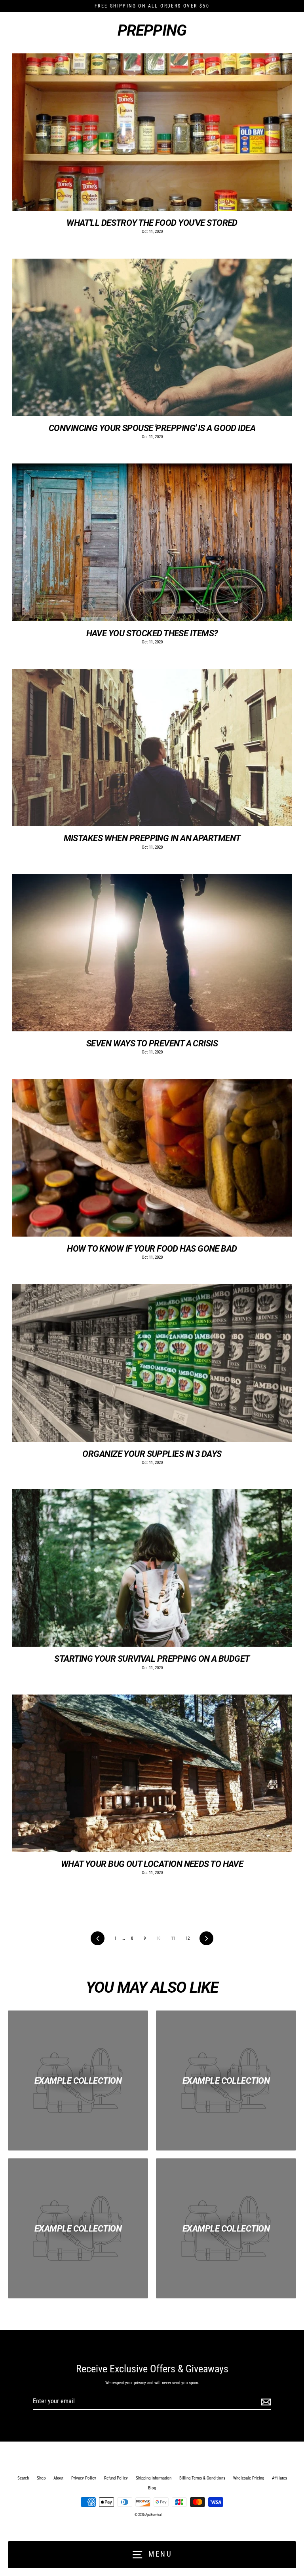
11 (173, 1938)
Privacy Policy (84, 2478)
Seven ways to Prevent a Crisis (152, 1043)
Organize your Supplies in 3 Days (152, 1454)
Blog (152, 2488)
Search (23, 2478)
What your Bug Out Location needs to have (152, 1864)
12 (188, 1938)
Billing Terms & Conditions (202, 2478)
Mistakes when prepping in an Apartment (152, 838)
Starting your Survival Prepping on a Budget (152, 1659)
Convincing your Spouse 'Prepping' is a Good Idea (152, 428)
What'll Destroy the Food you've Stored (152, 223)
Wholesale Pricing (249, 2478)
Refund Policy (116, 2478)
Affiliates (279, 2478)
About (58, 2478)
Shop (41, 2478)
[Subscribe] (265, 2402)
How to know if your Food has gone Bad (152, 1248)
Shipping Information (154, 2478)
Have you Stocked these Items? (152, 633)
